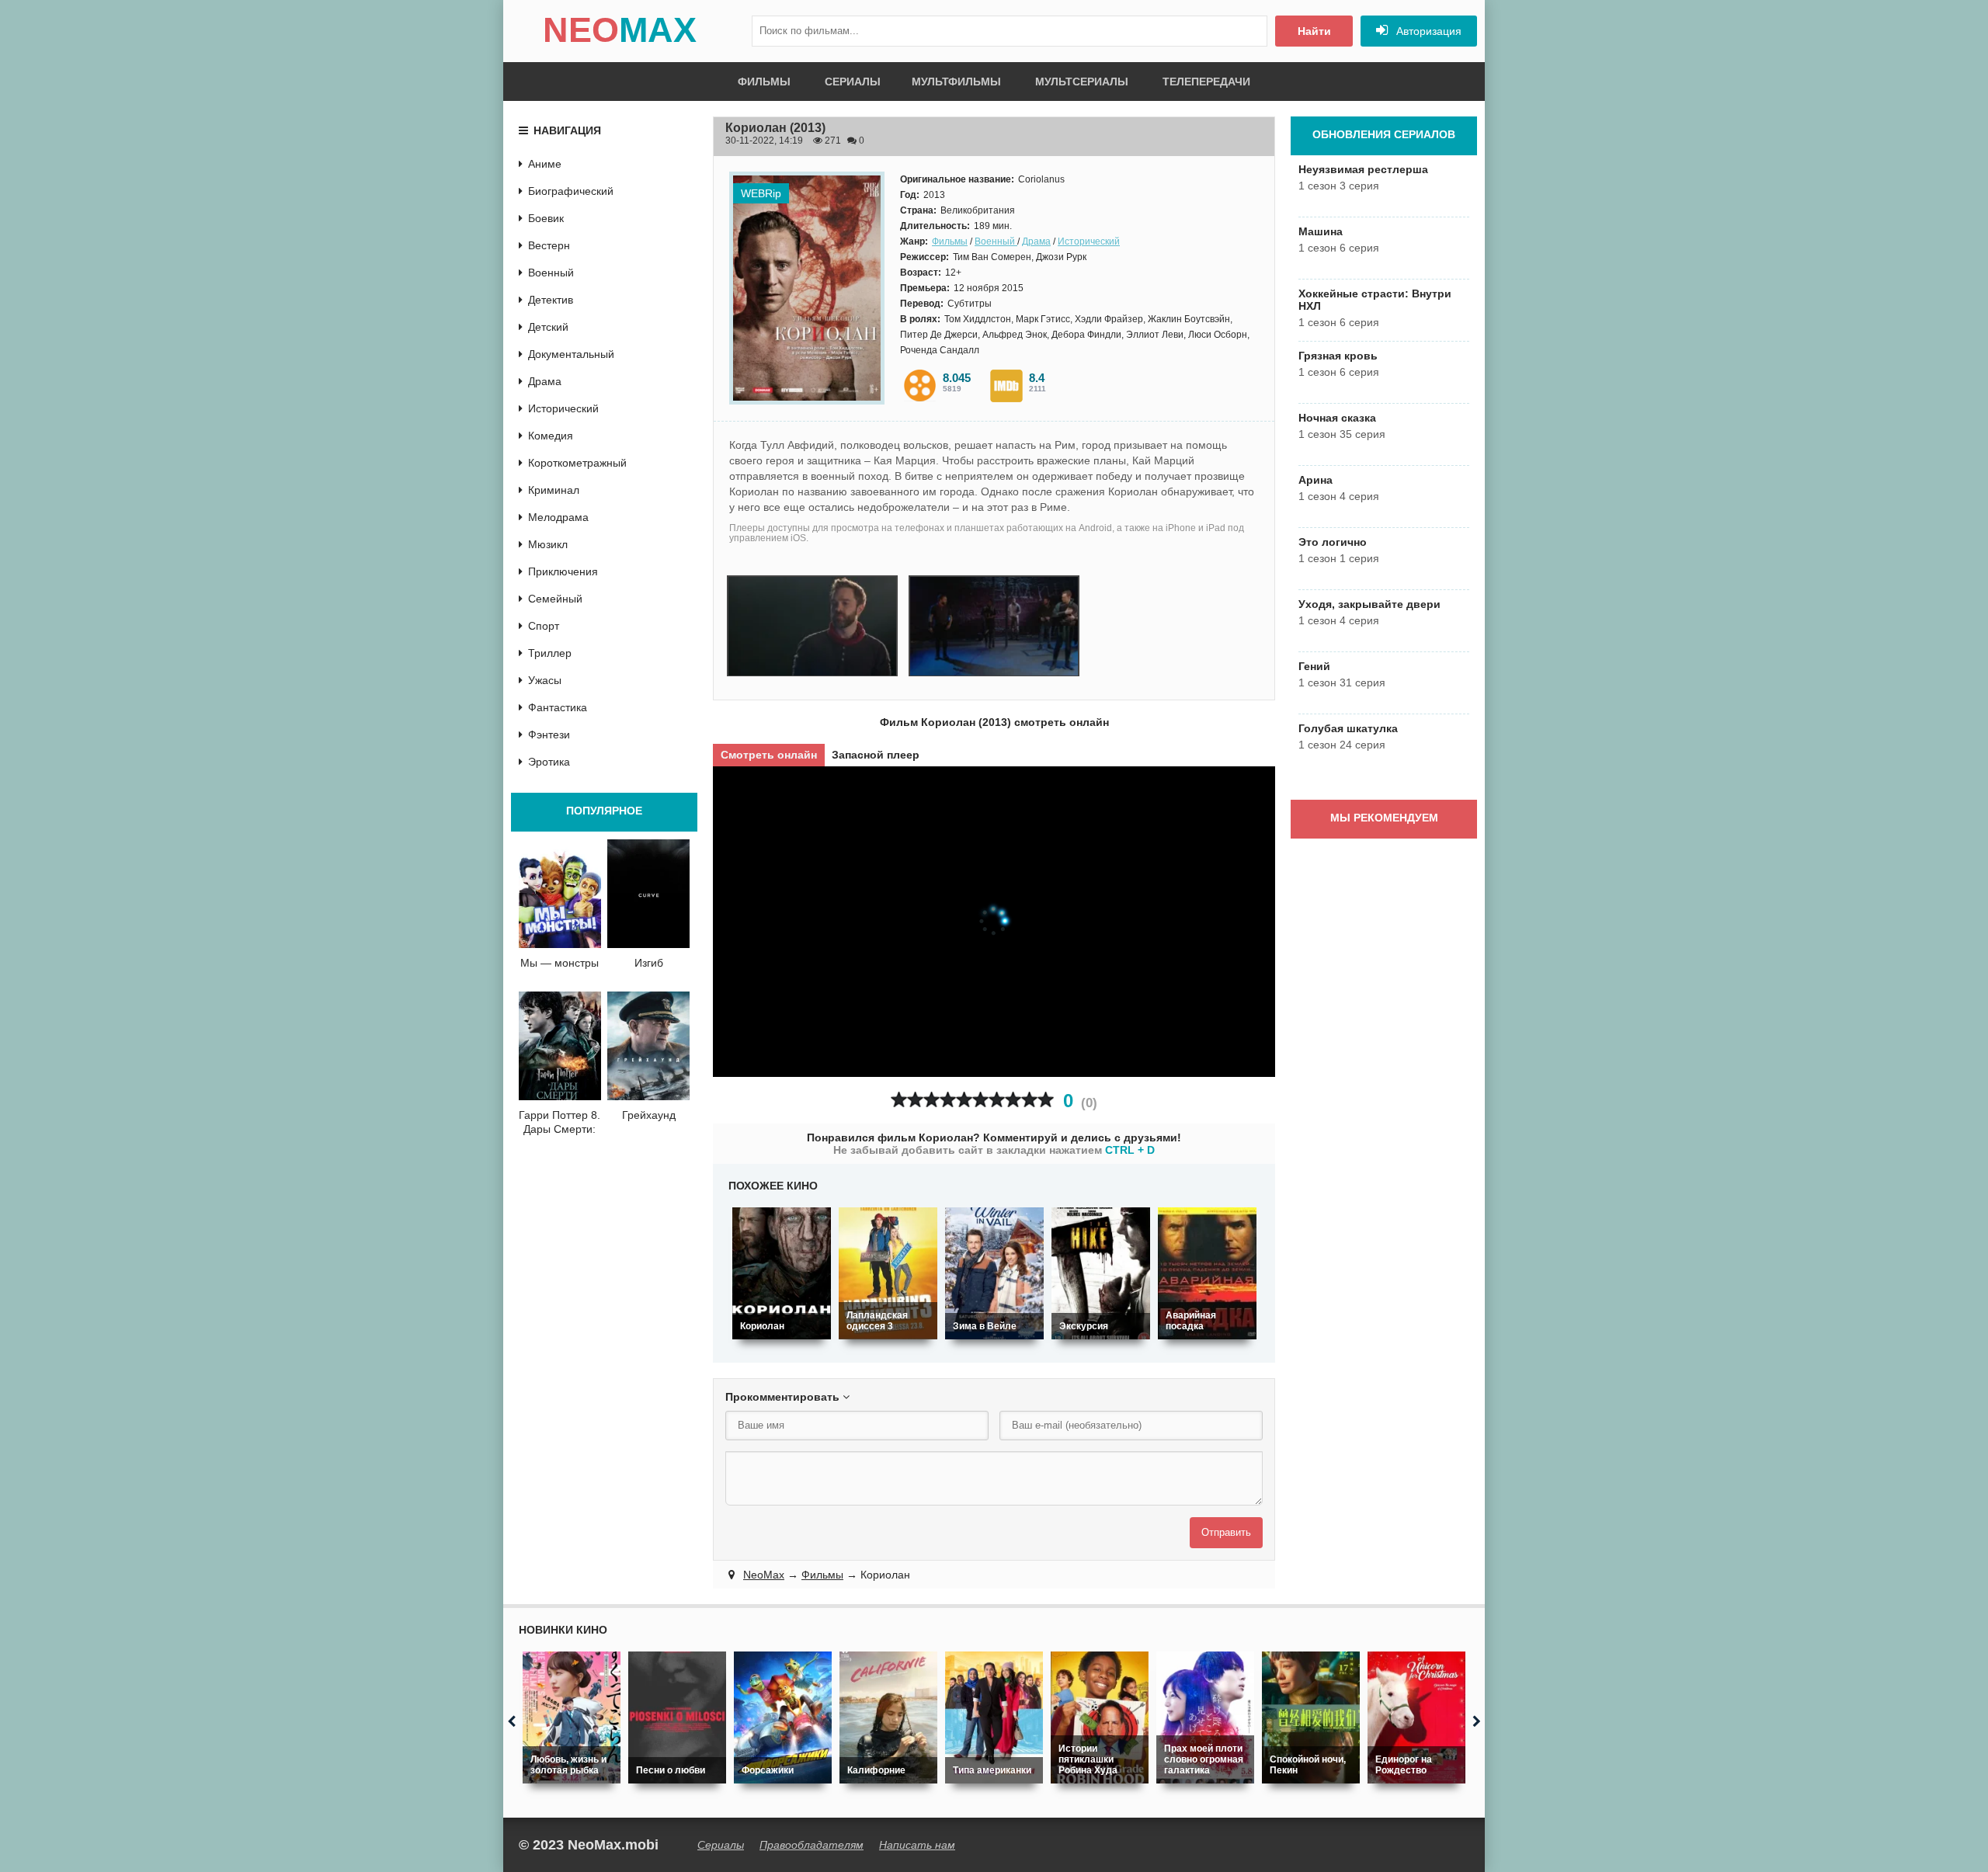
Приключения (563, 571)
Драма (1036, 241)
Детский (548, 327)
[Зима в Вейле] (994, 1273)
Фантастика (558, 707)
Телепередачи (1206, 82)
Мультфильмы (956, 82)
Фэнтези (549, 735)
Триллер (550, 653)
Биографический (571, 191)
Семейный (555, 599)
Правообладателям (812, 1845)
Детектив (551, 300)
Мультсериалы (1082, 82)
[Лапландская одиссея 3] (888, 1273)
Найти (1314, 31)
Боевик (546, 218)
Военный (996, 241)
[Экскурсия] (1101, 1273)
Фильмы (764, 82)
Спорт (544, 626)
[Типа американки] (994, 1717)
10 (1046, 1100)
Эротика (549, 762)
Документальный (571, 354)
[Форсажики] (783, 1717)
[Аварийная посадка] (1207, 1273)
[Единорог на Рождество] (1416, 1717)
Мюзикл (548, 544)
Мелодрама (558, 517)
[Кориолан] (782, 1273)
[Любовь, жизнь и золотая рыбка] (572, 1717)
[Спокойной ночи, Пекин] (1311, 1717)
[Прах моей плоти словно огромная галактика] (1205, 1717)
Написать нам (917, 1845)
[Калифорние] (888, 1717)
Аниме (545, 164)
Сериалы (853, 82)
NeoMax (764, 1575)
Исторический (1089, 241)
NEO (620, 30)
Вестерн (549, 245)
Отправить (1226, 1532)
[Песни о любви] (677, 1717)
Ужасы (545, 680)
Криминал (554, 490)
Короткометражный (577, 463)
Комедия (551, 436)
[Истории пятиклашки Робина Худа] (1100, 1717)
